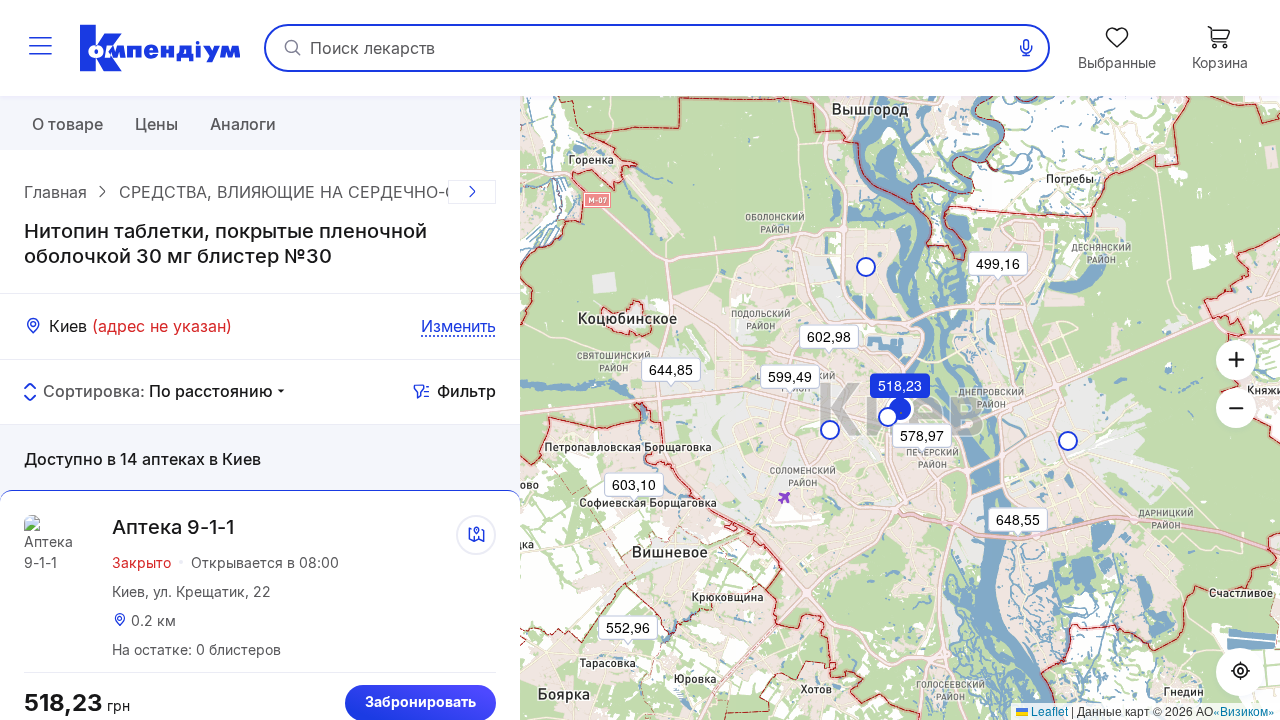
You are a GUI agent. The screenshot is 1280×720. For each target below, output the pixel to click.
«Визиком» (1244, 710)
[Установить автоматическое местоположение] (1240, 672)
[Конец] (472, 192)
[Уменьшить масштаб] (1236, 408)
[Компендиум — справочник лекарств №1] (160, 48)
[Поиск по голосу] (1026, 48)
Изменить (458, 326)
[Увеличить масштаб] (1236, 360)
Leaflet (1048, 710)
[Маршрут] (476, 535)
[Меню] (40, 48)
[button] (901, 413)
